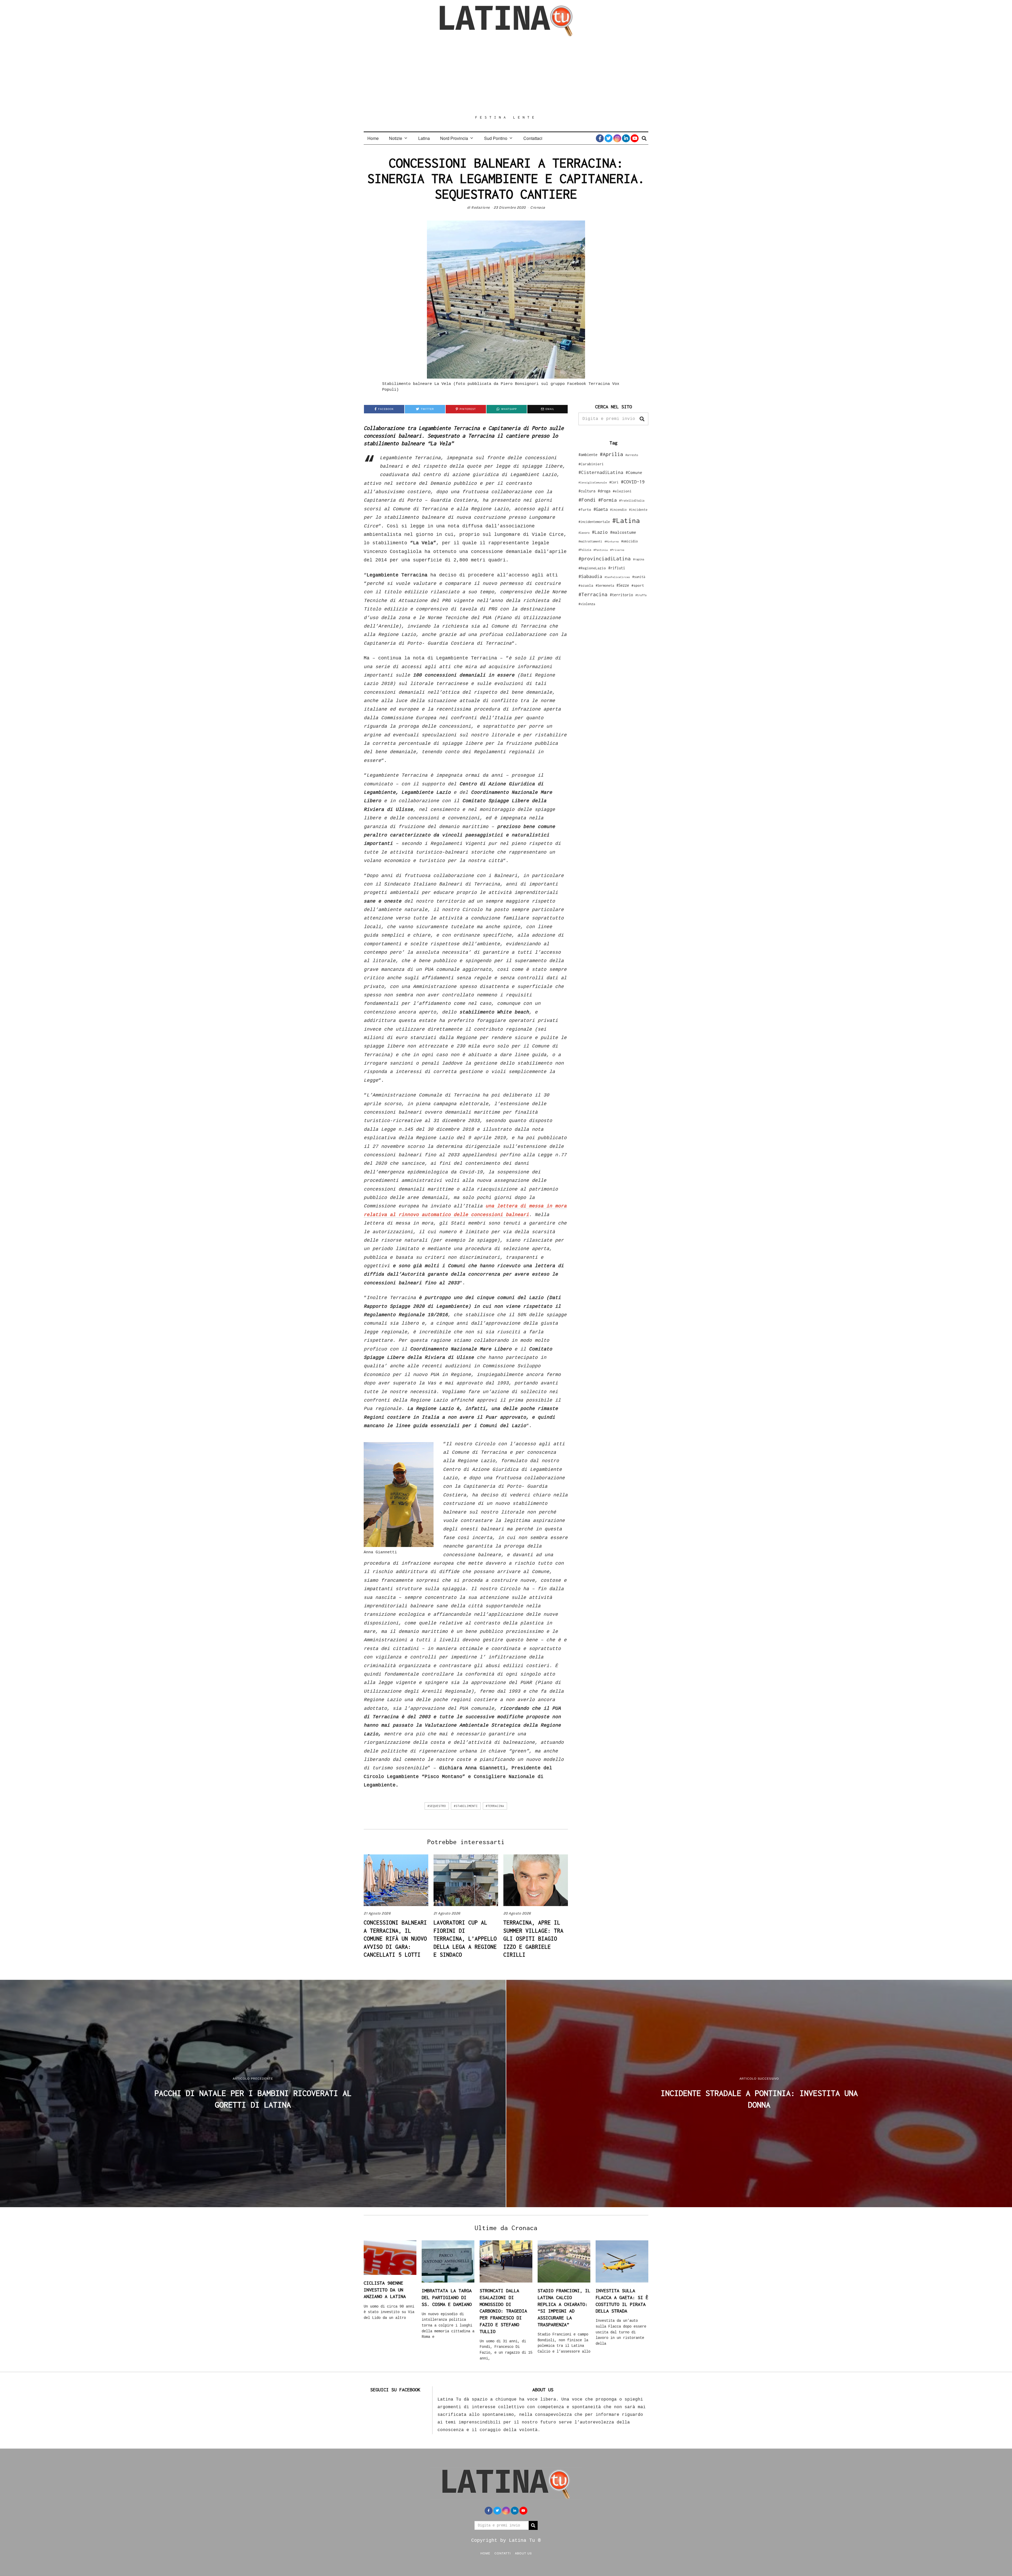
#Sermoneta (605, 586)
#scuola (586, 585)
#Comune (634, 472)
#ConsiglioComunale (593, 483)
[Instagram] (617, 138)
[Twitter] (609, 138)
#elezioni (622, 491)
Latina (424, 138)
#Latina (626, 520)
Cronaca (538, 207)
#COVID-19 (633, 482)
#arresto (632, 455)
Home (373, 138)
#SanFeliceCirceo (617, 577)
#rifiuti (617, 568)
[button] (642, 419)
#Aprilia (611, 454)
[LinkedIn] (626, 138)
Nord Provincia (454, 138)
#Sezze (623, 585)
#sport (638, 585)
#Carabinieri (591, 464)
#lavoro (584, 533)
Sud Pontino (496, 138)
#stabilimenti (466, 1806)
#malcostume (623, 532)
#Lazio (600, 532)
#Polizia (585, 550)
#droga (604, 491)
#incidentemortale (594, 522)
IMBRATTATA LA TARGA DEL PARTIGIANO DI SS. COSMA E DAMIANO (447, 2297)
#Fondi (587, 500)
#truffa (641, 595)
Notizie (396, 138)
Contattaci (533, 138)
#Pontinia (601, 550)
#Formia (607, 500)
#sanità (639, 577)
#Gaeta (601, 509)
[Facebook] (600, 138)
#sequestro (437, 1806)
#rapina (639, 559)
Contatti (503, 2553)
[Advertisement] (506, 76)
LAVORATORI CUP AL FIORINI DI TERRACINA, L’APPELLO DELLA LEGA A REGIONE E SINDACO (465, 1938)
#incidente (638, 510)
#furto (585, 510)
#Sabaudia (590, 576)
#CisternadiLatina (601, 472)
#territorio (621, 595)
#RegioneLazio (592, 568)
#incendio (618, 510)
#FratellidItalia (632, 501)
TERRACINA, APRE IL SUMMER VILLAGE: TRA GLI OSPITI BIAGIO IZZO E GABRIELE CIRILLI (533, 1938)
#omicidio (629, 541)
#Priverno (617, 550)
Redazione (481, 207)
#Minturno (612, 541)
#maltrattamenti (590, 541)
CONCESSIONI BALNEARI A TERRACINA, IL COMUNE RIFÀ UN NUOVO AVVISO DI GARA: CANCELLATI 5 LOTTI (395, 1938)
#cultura (587, 491)
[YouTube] (635, 138)
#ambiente (588, 455)
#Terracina (495, 1806)
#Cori (614, 482)
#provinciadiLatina (605, 559)
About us (523, 2553)
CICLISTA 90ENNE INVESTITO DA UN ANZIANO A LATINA (385, 2290)
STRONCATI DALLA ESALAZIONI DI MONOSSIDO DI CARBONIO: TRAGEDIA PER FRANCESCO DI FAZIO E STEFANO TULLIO (503, 2311)
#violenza (587, 604)
